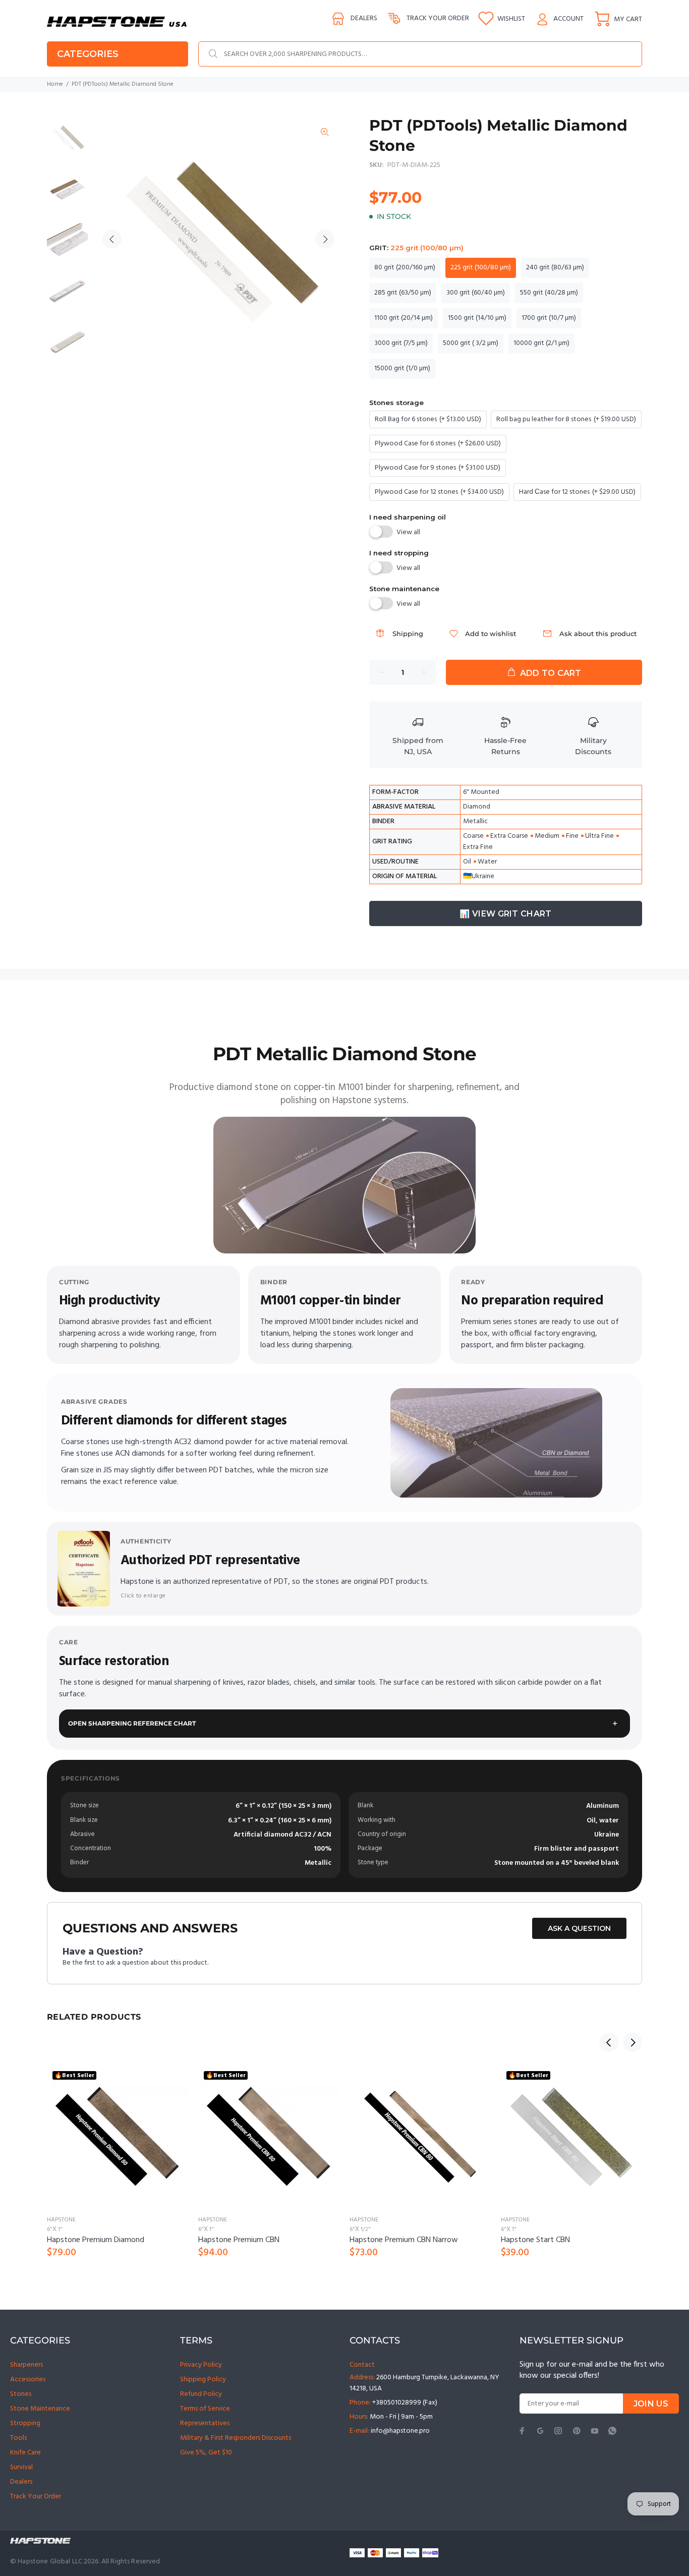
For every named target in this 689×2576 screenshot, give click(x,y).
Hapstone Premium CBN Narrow (404, 2240)
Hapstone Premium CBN (239, 2240)
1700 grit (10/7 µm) (549, 318)
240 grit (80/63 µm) (555, 268)
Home (55, 84)
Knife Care (25, 2453)
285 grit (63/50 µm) (403, 293)
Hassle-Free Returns (505, 746)
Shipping (408, 634)
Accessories (28, 2380)
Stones (21, 2394)
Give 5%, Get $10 (206, 2453)
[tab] (46, 1016)
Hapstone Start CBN (535, 2240)
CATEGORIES (88, 54)
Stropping (25, 2423)
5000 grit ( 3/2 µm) (471, 343)
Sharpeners (26, 2365)
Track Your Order (36, 2497)
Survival (21, 2467)
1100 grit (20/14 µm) (404, 318)
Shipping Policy (203, 2380)
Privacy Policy (201, 2365)
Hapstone (61, 2220)
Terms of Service (205, 2409)
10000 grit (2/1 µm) (541, 343)
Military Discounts (593, 746)
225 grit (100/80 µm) (481, 268)
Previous (112, 239)
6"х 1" (55, 2229)
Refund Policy (201, 2394)
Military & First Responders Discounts (236, 2438)
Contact (362, 2365)
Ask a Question (579, 1928)
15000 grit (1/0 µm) (402, 368)
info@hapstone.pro (400, 2431)
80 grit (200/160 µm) (405, 268)
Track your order (438, 18)
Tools (18, 2438)
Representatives (205, 2423)
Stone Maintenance (40, 2409)
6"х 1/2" (360, 2229)
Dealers (364, 18)
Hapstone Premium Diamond (96, 2240)
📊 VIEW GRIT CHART (505, 914)
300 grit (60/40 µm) (476, 293)
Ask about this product (598, 634)
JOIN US (651, 2404)
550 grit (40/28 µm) (549, 293)
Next (325, 239)
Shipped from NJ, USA (418, 746)
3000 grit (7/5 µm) (401, 343)
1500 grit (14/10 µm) (477, 318)
